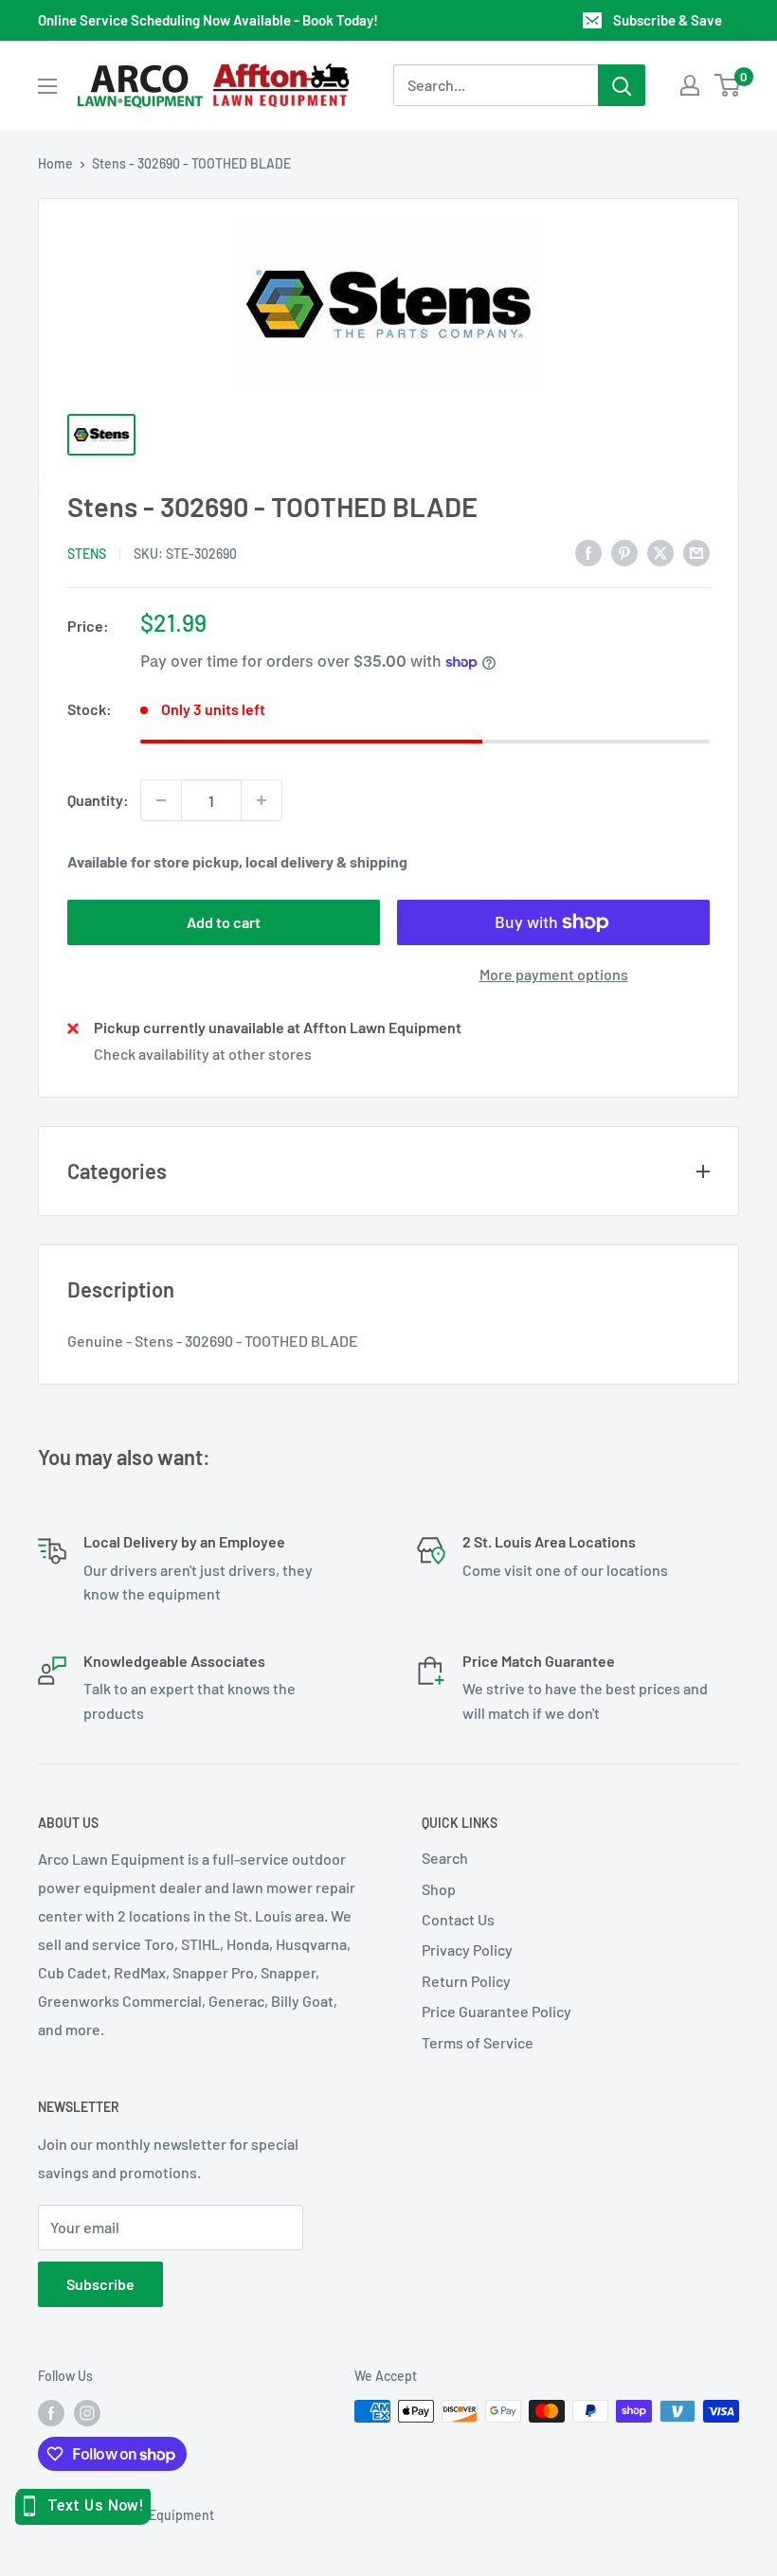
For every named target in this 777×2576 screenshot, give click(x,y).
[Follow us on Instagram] (87, 2413)
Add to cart (224, 922)
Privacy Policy (467, 1950)
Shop (439, 1889)
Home (55, 163)
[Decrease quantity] (161, 800)
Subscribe (100, 2284)
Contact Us (458, 1919)
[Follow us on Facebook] (51, 2413)
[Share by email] (696, 552)
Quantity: (98, 800)
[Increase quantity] (262, 800)
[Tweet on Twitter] (660, 552)
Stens (87, 554)
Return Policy (466, 1981)
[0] (728, 85)
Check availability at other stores (203, 1054)
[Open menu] (47, 86)
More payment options (554, 974)
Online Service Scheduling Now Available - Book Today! (208, 20)
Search (445, 1858)
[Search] (622, 85)
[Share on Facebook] (588, 552)
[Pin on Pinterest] (624, 552)
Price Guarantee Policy (497, 2011)
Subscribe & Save (668, 20)
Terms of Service (478, 2042)
